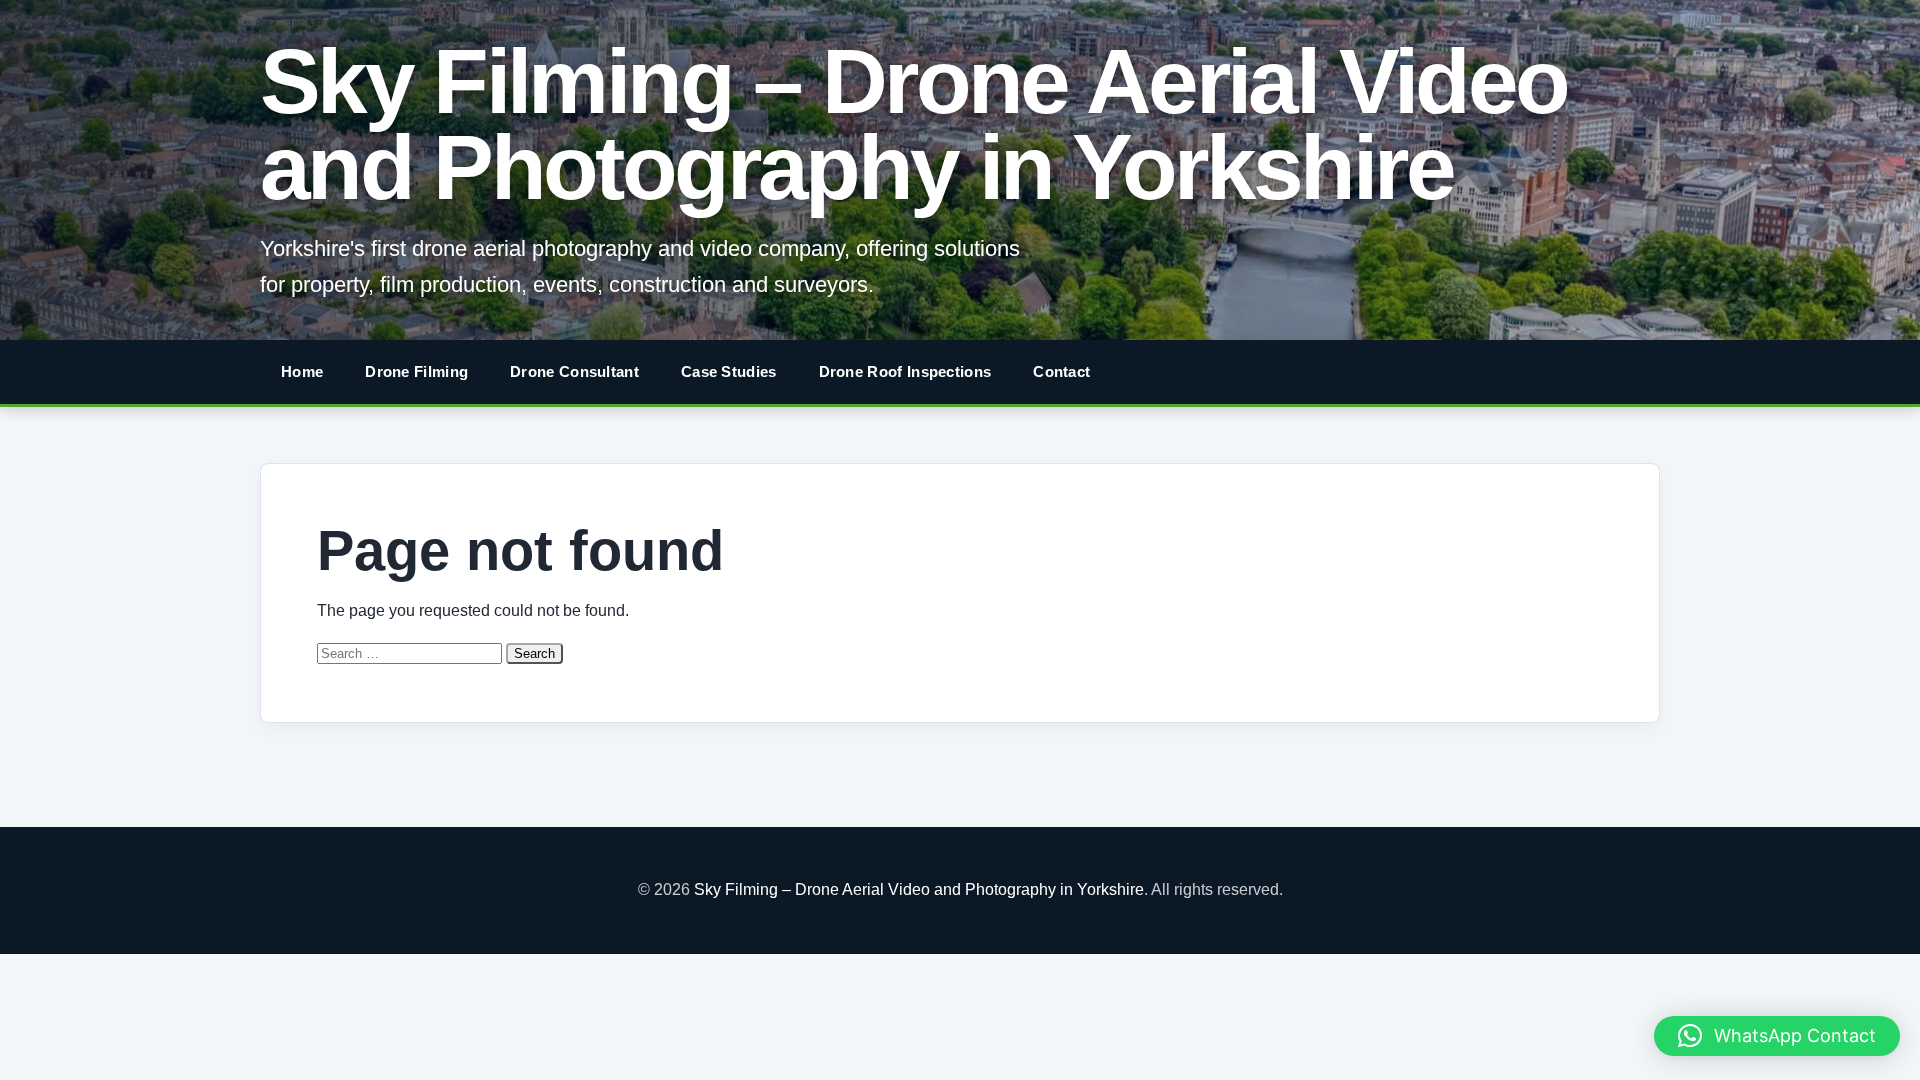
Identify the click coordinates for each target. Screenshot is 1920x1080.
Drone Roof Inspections (905, 371)
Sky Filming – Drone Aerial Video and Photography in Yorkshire (913, 124)
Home (302, 371)
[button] (1777, 1036)
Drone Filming (416, 371)
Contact (1061, 371)
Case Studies (729, 371)
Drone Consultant (574, 371)
